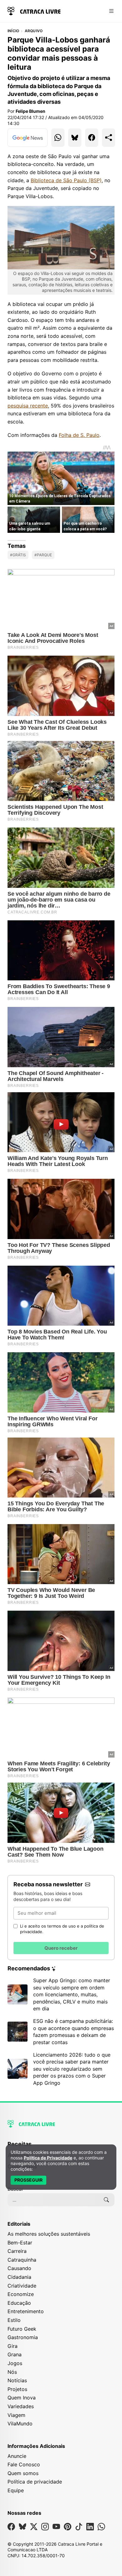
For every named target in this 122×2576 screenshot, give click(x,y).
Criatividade (22, 2286)
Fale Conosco (24, 2464)
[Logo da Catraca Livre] (34, 10)
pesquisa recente (28, 406)
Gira (13, 2346)
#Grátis (18, 555)
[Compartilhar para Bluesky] (75, 138)
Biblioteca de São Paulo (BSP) (66, 180)
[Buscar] (106, 2200)
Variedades (21, 2406)
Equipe (16, 2490)
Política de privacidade (35, 2482)
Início (13, 31)
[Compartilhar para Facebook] (92, 138)
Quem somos (23, 2473)
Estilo (14, 2320)
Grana (15, 2354)
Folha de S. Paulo (79, 435)
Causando (19, 2268)
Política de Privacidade (48, 2158)
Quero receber (61, 1948)
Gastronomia (23, 2337)
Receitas (20, 2144)
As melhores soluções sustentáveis (49, 2234)
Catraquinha (22, 2260)
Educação (19, 2303)
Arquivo (34, 31)
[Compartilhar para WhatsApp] (58, 138)
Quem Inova (22, 2398)
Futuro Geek (22, 2329)
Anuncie (17, 2456)
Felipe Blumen (30, 111)
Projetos (17, 2389)
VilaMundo (20, 2423)
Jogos (15, 2363)
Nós (12, 2372)
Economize (21, 2294)
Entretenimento (26, 2311)
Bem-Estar (20, 2243)
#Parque (43, 555)
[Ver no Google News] (28, 138)
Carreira (17, 2251)
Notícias (17, 2380)
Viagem (16, 2415)
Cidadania (19, 2277)
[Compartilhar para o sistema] (109, 138)
